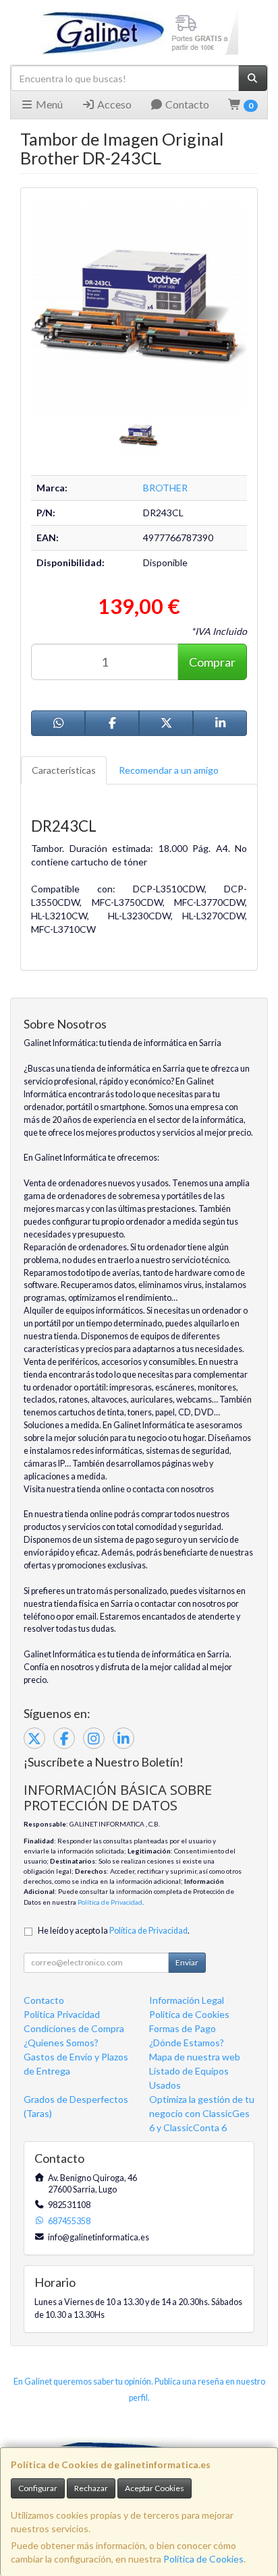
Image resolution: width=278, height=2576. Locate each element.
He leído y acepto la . (114, 1931)
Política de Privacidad (110, 1902)
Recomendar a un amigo (169, 770)
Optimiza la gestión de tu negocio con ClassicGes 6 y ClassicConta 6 (202, 2113)
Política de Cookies (203, 2559)
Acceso (113, 104)
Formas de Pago (183, 2028)
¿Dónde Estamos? (187, 2043)
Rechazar (91, 2488)
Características (64, 770)
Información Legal (187, 2000)
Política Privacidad (62, 2014)
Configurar (38, 2488)
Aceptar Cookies (155, 2488)
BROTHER (165, 488)
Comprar (212, 662)
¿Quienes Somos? (61, 2043)
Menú (48, 104)
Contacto (186, 104)
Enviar (187, 1962)
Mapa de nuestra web (195, 2057)
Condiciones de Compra (74, 2028)
